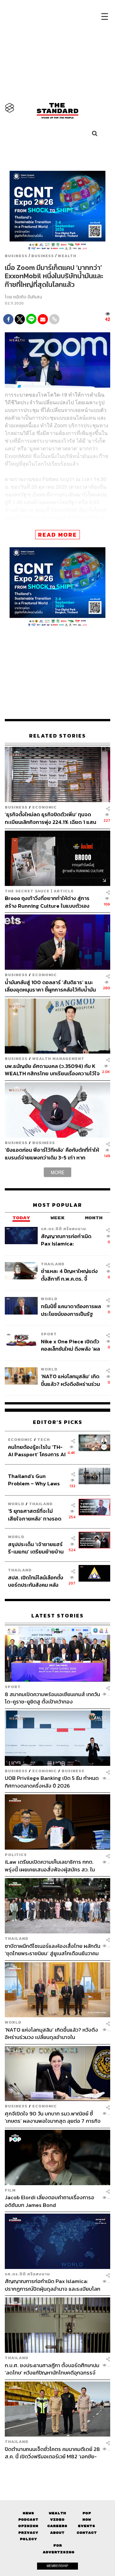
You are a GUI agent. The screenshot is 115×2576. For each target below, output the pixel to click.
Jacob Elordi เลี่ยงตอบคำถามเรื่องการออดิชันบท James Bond (50, 2201)
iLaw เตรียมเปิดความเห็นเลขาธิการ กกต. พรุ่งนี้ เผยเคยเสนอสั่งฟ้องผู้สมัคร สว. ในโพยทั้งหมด (50, 1865)
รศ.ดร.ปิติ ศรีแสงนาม (64, 1229)
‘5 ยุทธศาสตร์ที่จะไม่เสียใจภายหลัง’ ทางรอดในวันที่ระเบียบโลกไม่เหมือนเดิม (35, 1515)
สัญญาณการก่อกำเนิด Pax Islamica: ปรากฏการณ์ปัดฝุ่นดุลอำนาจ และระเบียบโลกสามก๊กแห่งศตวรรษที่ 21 (69, 1240)
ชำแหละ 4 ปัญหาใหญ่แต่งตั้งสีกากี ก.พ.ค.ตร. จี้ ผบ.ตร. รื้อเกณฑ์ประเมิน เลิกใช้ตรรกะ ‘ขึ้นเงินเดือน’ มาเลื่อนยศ (69, 1275)
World (49, 1299)
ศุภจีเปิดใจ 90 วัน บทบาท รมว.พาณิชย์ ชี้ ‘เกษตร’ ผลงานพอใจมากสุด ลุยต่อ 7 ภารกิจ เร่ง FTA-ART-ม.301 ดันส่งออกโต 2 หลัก (53, 2117)
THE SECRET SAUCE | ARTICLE (39, 891)
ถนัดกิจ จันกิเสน (27, 297)
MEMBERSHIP (57, 2566)
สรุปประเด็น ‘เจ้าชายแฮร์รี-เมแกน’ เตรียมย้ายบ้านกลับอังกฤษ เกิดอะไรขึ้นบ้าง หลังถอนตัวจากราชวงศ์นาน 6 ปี (36, 1548)
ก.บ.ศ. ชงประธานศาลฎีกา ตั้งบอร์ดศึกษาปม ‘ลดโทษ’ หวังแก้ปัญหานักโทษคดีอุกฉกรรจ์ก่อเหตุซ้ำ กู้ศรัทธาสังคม (52, 2369)
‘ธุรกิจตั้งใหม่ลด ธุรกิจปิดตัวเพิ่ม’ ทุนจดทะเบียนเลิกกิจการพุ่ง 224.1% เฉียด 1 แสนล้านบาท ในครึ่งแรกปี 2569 (50, 818)
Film (10, 2190)
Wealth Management (58, 1059)
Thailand (53, 1264)
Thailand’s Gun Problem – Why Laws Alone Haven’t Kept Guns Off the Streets (34, 1480)
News (28, 2513)
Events (87, 2526)
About (57, 2533)
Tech (44, 1439)
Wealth (67, 256)
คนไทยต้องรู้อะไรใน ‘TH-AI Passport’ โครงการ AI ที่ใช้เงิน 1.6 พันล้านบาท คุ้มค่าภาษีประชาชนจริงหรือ (37, 1451)
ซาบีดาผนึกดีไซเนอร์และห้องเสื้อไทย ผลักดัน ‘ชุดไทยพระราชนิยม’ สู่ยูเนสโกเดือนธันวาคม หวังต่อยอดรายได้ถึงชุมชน (53, 1950)
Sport (49, 1334)
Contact (87, 2533)
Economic (45, 807)
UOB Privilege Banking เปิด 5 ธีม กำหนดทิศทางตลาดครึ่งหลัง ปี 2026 (52, 1782)
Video (57, 2520)
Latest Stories (57, 1616)
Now (87, 2520)
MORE (57, 1172)
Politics (16, 1855)
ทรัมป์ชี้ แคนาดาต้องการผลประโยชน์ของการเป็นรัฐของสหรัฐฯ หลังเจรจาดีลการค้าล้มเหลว (71, 1310)
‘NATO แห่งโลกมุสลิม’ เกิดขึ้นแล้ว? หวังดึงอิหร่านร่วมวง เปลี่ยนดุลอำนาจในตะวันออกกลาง (70, 1380)
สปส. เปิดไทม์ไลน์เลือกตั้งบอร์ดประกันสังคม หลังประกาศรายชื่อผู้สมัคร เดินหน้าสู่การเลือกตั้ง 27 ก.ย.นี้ (36, 1581)
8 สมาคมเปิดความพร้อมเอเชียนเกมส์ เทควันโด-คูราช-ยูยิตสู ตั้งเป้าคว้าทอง (52, 1698)
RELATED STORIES (57, 736)
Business (16, 256)
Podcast (28, 2520)
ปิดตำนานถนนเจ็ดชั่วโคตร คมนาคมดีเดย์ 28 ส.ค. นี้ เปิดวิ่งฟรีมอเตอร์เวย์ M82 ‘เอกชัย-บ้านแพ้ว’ (52, 2453)
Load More (57, 2471)
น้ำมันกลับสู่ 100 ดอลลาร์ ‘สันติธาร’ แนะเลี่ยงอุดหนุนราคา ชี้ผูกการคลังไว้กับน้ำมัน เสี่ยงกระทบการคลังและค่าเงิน (50, 986)
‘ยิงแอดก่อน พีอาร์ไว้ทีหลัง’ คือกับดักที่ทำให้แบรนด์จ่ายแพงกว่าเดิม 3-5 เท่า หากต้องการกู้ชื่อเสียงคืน (52, 1154)
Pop (87, 2513)
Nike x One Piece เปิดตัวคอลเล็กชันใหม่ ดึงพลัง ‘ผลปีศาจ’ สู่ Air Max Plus (70, 1345)
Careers (57, 2526)
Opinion (28, 2526)
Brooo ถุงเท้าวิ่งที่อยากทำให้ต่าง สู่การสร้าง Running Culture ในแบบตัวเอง (47, 902)
